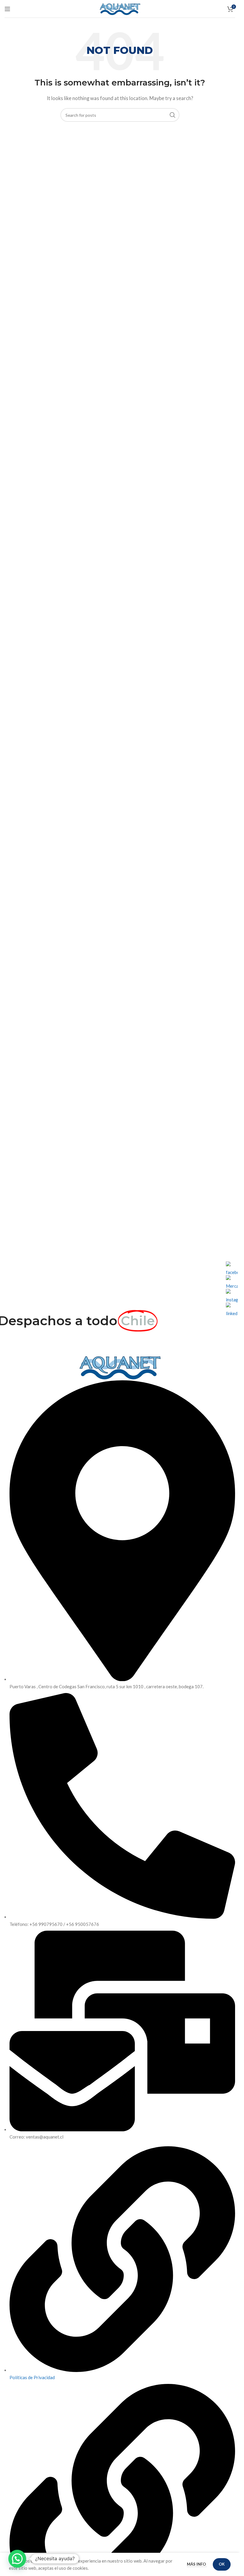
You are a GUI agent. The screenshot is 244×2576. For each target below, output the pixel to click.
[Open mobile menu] (7, 9)
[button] (17, 2559)
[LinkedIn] (232, 1309)
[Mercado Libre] (232, 1281)
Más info (197, 2564)
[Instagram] (232, 1295)
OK (222, 2564)
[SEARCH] (173, 115)
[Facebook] (232, 1267)
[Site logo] (120, 8)
